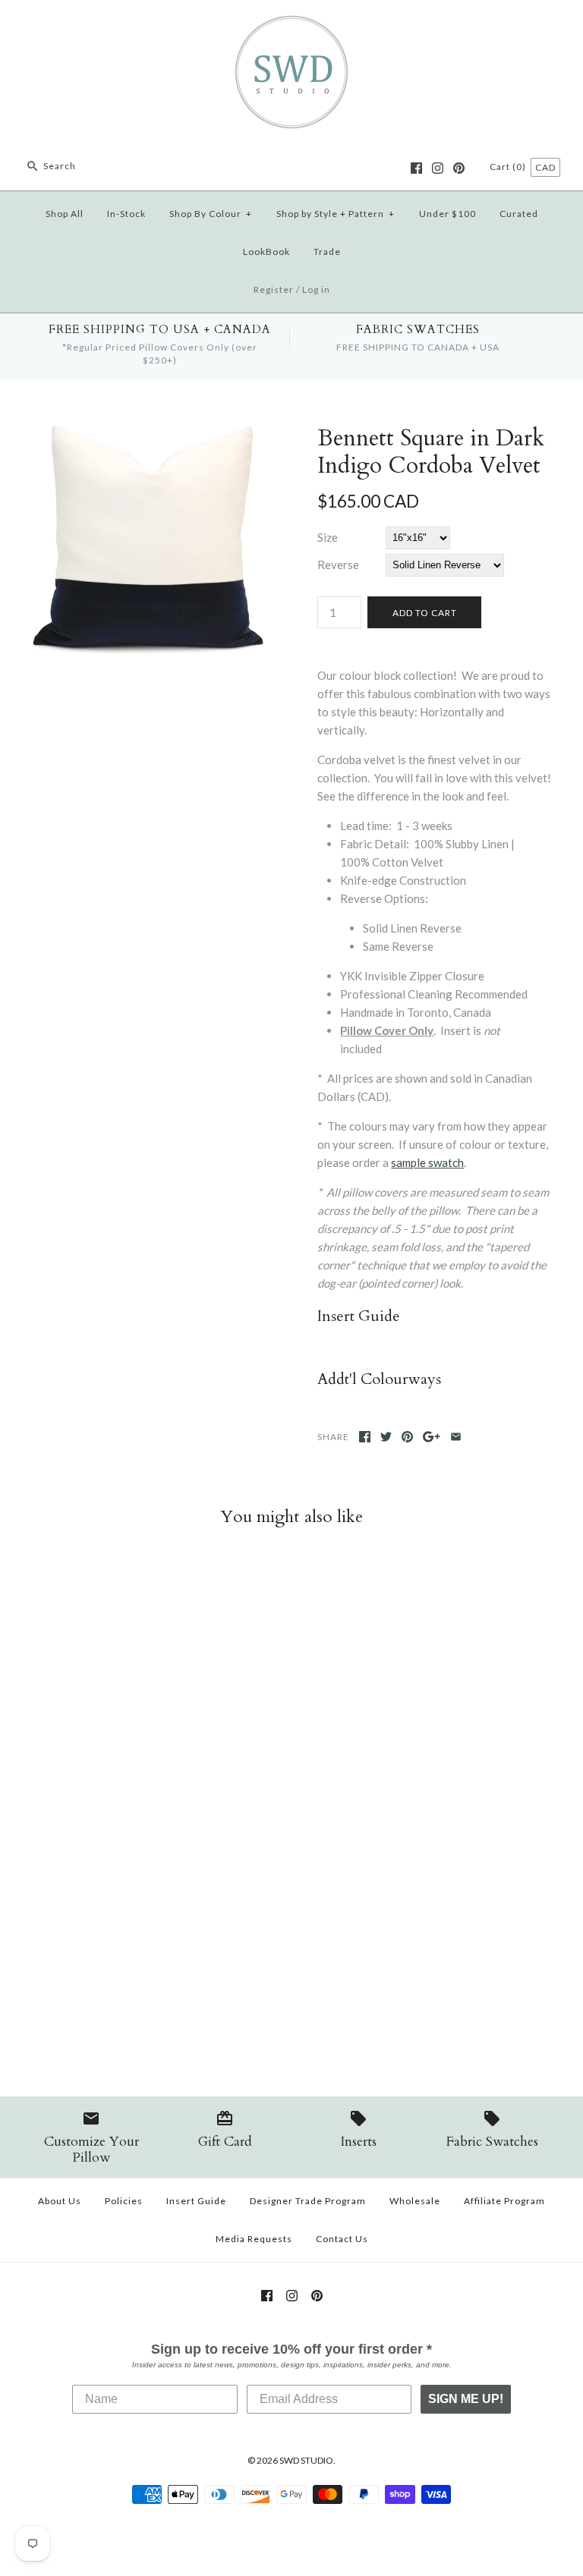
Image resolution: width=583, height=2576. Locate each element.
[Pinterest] (459, 168)
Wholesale (415, 2201)
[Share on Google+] (432, 1437)
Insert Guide (196, 2201)
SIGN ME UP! (466, 2399)
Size (328, 537)
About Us (60, 2201)
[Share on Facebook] (365, 1437)
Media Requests (254, 2239)
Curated (519, 214)
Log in (316, 289)
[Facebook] (416, 168)
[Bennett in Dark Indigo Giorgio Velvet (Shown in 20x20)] (148, 434)
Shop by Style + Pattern (336, 214)
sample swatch (427, 1162)
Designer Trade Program (308, 2201)
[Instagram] (438, 168)
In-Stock (126, 214)
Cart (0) (509, 167)
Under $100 (447, 214)
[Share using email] (456, 1437)
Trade (327, 252)
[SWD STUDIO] (291, 24)
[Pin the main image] (407, 1437)
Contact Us (342, 2239)
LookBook (266, 252)
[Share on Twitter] (386, 1437)
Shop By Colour (211, 214)
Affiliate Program (504, 2201)
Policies (124, 2201)
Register (274, 289)
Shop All (65, 214)
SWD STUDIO (306, 2460)
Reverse (338, 565)
